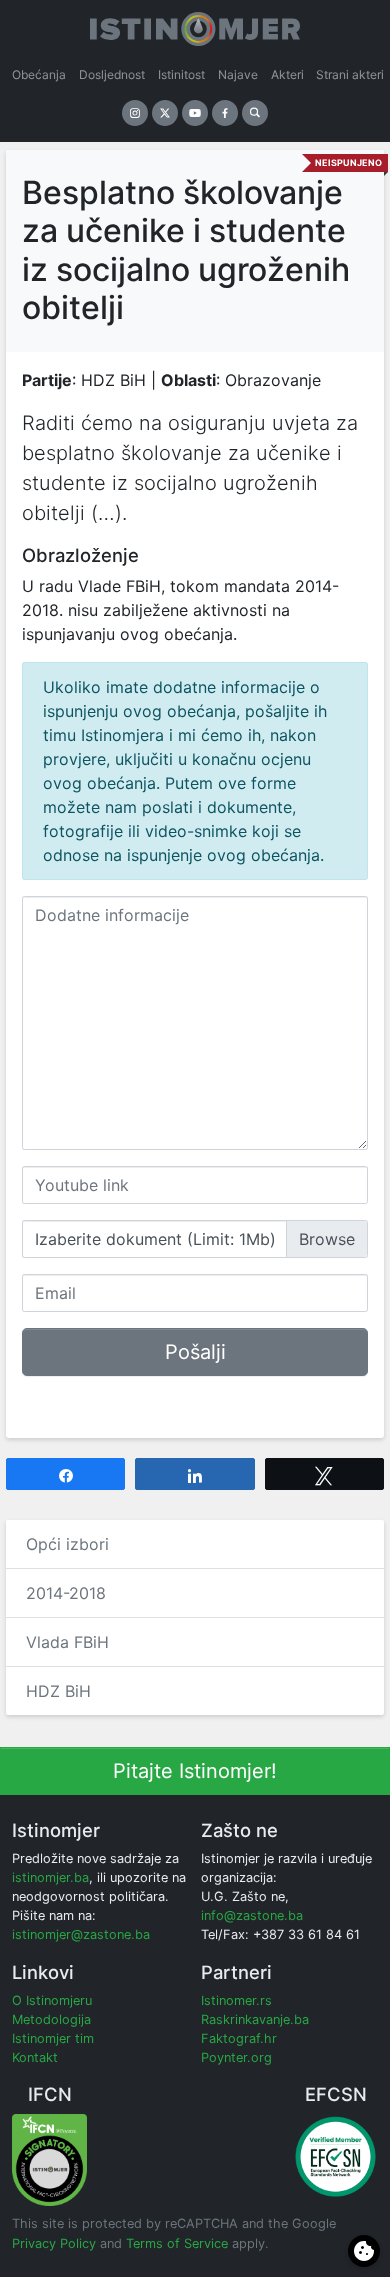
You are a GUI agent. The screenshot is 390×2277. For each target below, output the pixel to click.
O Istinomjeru (52, 2000)
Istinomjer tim (53, 2038)
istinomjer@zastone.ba (81, 1934)
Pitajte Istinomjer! (195, 1771)
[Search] (255, 113)
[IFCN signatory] (49, 2158)
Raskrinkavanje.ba (255, 2019)
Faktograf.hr (239, 2038)
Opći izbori (67, 1544)
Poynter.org (236, 2057)
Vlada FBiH (67, 1642)
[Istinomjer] (195, 25)
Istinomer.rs (236, 2000)
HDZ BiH (58, 1691)
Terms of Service (177, 2243)
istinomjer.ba (50, 1877)
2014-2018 (66, 1593)
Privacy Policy (54, 2243)
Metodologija (51, 2019)
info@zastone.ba (252, 1915)
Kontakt (35, 2057)
